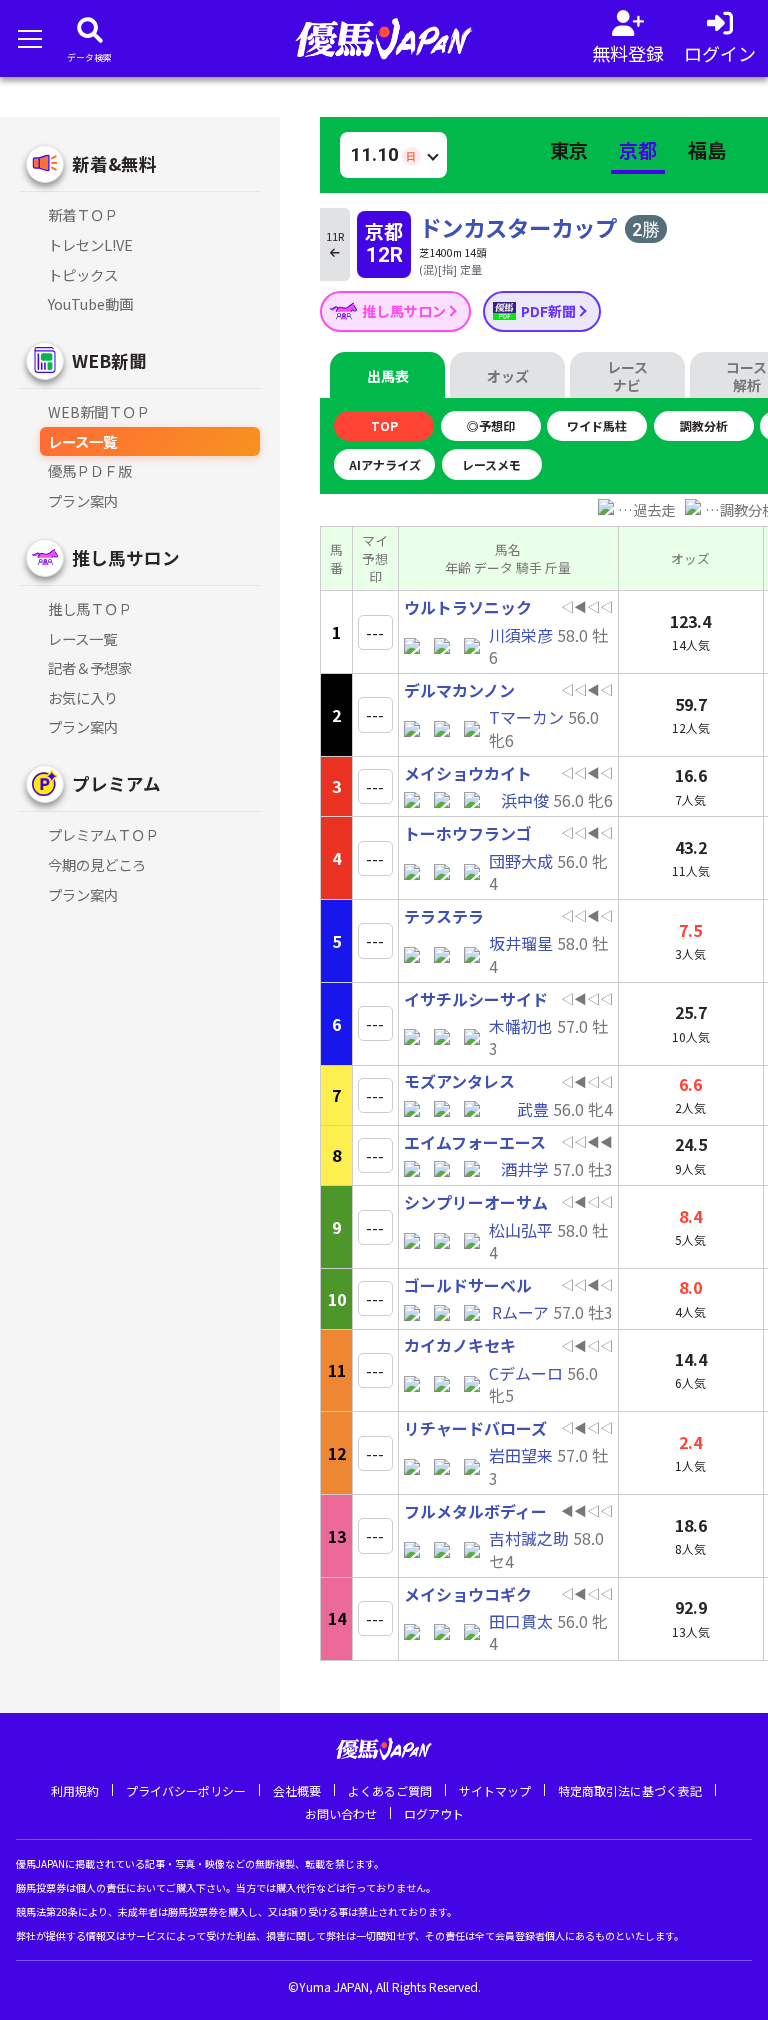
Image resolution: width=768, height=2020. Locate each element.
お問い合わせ (341, 1813)
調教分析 (704, 425)
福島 (707, 150)
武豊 (533, 1109)
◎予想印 (491, 425)
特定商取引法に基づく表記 (630, 1790)
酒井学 (525, 1169)
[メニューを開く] (29, 38)
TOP (384, 425)
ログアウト (434, 1813)
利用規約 (75, 1790)
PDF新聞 (550, 311)
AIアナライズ (385, 464)
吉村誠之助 (529, 1538)
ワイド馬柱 (597, 425)
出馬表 (388, 376)
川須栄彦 (521, 635)
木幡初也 (521, 1026)
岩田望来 (521, 1455)
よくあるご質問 (390, 1790)
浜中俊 (525, 800)
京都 (638, 150)
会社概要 (297, 1790)
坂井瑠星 (521, 943)
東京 (569, 150)
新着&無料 (114, 163)
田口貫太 (521, 1621)
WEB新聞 (109, 360)
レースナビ (627, 376)
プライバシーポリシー (186, 1790)
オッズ (508, 376)
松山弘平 (521, 1230)
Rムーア (520, 1312)
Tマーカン (526, 717)
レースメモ (491, 464)
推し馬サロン (405, 311)
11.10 (383, 154)
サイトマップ (495, 1790)
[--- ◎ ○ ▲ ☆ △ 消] (375, 632)
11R (335, 236)
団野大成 (521, 861)
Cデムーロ (526, 1373)
